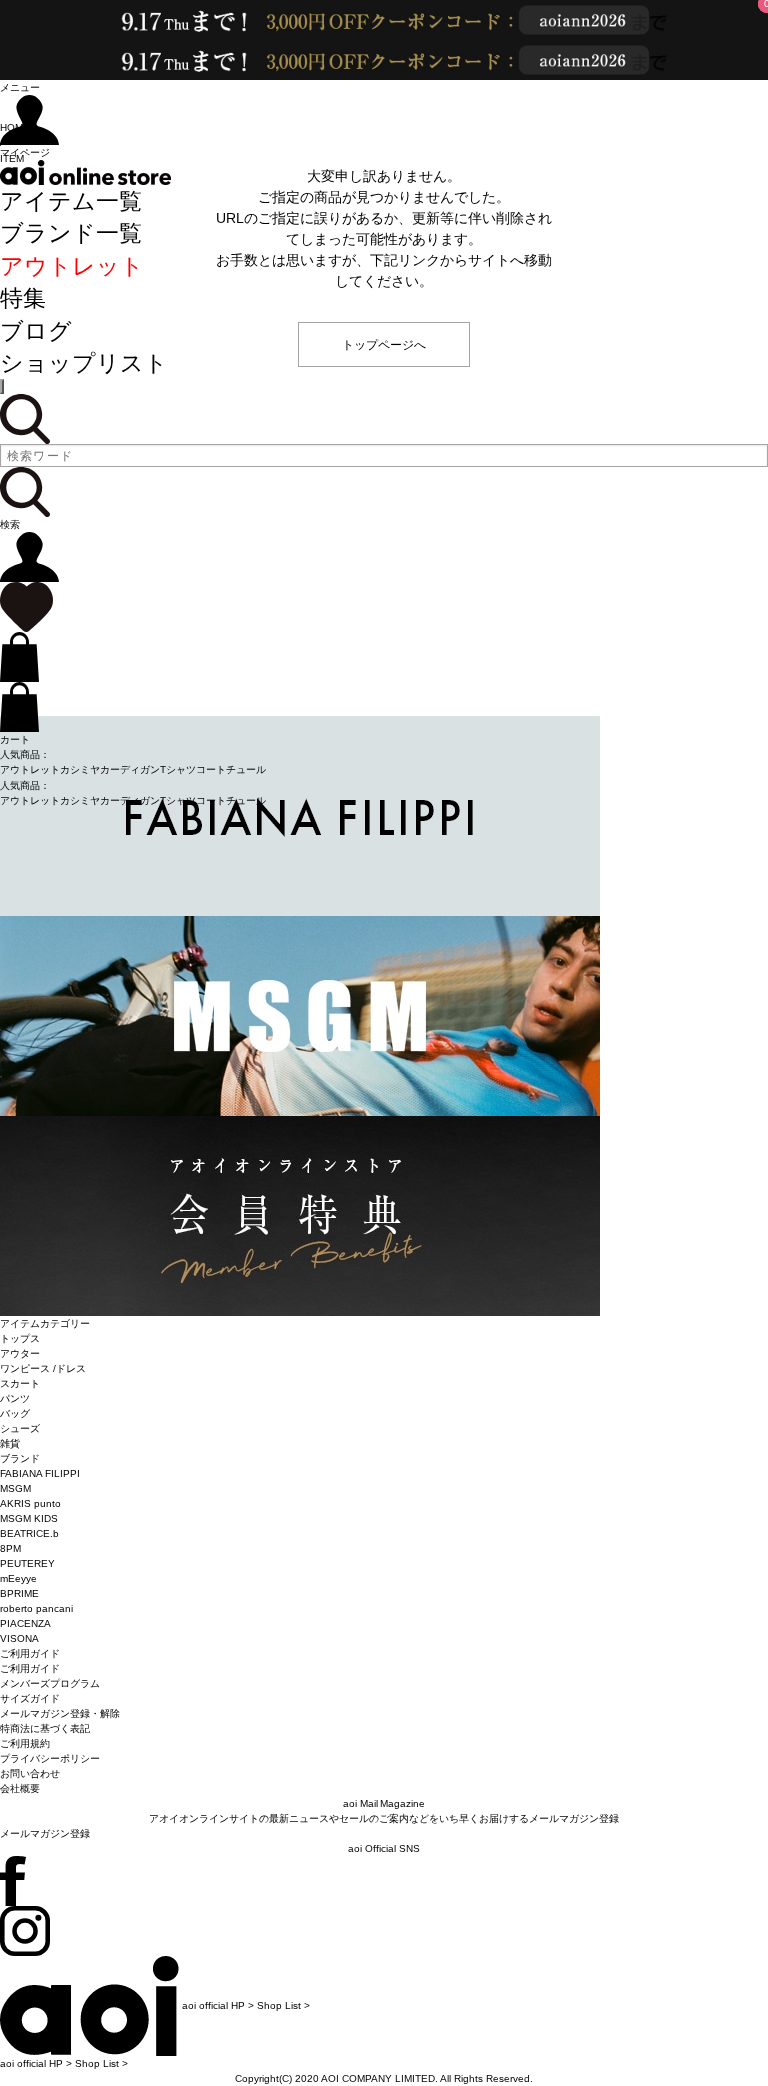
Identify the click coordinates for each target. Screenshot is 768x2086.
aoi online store (85, 172)
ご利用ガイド (30, 1668)
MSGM (15, 1488)
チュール (246, 769)
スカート (20, 1383)
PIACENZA (25, 1623)
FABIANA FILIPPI (40, 1473)
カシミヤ (80, 769)
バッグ (15, 1413)
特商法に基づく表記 (45, 1728)
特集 (23, 298)
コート (211, 769)
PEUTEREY (27, 1563)
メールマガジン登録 (45, 1833)
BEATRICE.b (29, 1533)
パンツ (15, 1398)
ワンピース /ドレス (43, 1368)
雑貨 (10, 1443)
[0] (26, 606)
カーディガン (130, 769)
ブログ (36, 331)
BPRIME (19, 1593)
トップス (20, 1338)
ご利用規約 (25, 1743)
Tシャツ (178, 769)
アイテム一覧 (71, 201)
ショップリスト (84, 363)
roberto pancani (36, 1608)
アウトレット (72, 266)
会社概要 (20, 1788)
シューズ (20, 1428)
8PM (10, 1548)
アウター (20, 1353)
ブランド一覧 (71, 233)
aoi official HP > (218, 2005)
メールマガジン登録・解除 (60, 1713)
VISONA (19, 1638)
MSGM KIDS (29, 1518)
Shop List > (283, 2005)
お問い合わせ (30, 1773)
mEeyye (18, 1578)
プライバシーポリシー (50, 1758)
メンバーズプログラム (50, 1683)
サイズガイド (30, 1698)
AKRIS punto (30, 1503)
